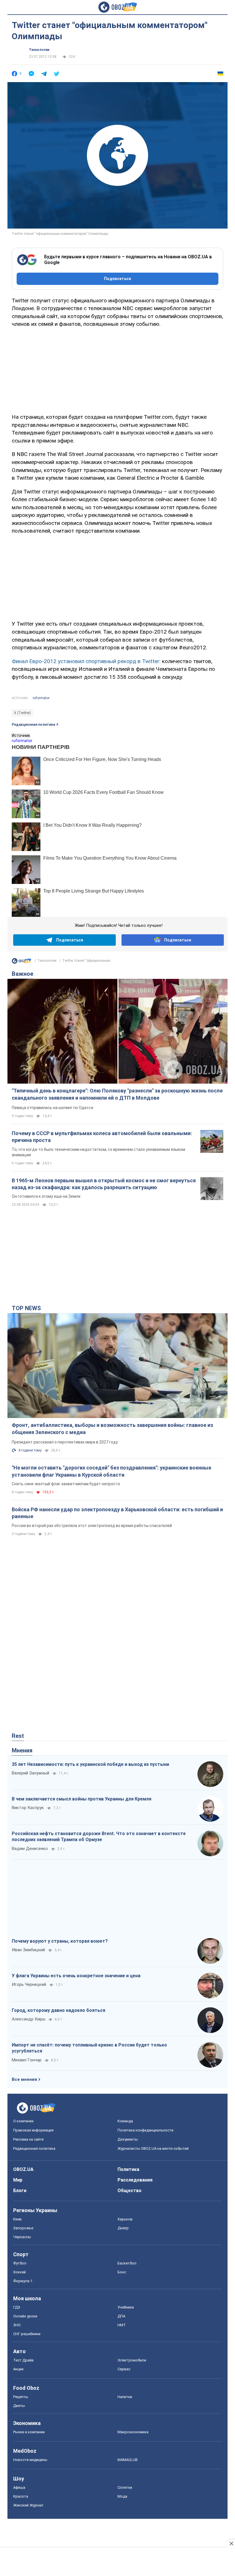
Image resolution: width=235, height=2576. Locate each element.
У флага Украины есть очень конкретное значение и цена (76, 1976)
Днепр (123, 2228)
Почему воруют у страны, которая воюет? (60, 1941)
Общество (130, 2191)
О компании (23, 2121)
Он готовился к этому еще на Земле (46, 1196)
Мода (122, 2496)
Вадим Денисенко (30, 1849)
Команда (125, 2121)
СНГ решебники (27, 2334)
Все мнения (24, 2079)
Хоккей (19, 2272)
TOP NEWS (26, 1308)
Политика (128, 2169)
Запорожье (23, 2228)
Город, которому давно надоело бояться (58, 2010)
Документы (128, 2139)
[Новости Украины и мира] (21, 962)
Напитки (125, 2397)
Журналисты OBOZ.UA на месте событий (153, 2148)
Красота (21, 2496)
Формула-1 (23, 2281)
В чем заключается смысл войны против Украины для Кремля (82, 1799)
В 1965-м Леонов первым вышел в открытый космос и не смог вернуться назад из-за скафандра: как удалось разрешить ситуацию (104, 1184)
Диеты (19, 2406)
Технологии (39, 50)
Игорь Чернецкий (29, 1984)
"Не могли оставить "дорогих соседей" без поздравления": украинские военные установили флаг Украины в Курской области (111, 1471)
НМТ (122, 2325)
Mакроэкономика (133, 2432)
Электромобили (132, 2360)
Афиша (19, 2487)
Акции (18, 2369)
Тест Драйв (23, 2360)
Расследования (135, 2180)
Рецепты (21, 2397)
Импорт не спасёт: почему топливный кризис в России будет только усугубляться (89, 2048)
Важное (22, 974)
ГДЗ (17, 2307)
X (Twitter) (22, 713)
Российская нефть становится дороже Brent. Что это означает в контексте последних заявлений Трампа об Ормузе (99, 1837)
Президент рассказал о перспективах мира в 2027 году (65, 1442)
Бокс (122, 2272)
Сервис (124, 2369)
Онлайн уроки (25, 2316)
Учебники (126, 2307)
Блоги (20, 2191)
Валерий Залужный (31, 1773)
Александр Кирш (29, 2019)
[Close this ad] (231, 2543)
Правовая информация (33, 2130)
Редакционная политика (33, 725)
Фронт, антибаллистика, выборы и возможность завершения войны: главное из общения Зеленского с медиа (112, 1428)
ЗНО (17, 2325)
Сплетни (125, 2487)
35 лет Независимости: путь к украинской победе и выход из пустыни (90, 1764)
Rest (18, 1736)
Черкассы (22, 2237)
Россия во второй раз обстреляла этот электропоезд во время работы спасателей (92, 1526)
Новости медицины (30, 2460)
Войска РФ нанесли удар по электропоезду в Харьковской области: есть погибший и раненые (117, 1513)
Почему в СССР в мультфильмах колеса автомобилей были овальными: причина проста (102, 1137)
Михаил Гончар (27, 2060)
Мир (18, 2180)
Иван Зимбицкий (28, 1950)
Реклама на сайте (28, 2139)
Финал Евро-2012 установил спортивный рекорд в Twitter (86, 661)
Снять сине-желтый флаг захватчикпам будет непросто (66, 1484)
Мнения (22, 1750)
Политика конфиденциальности (145, 2130)
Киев (17, 2219)
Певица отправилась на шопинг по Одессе (53, 1108)
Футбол (20, 2263)
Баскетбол (127, 2263)
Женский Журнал (28, 2505)
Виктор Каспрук (28, 1808)
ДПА (121, 2316)
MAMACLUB (128, 2460)
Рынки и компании (29, 2432)
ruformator (41, 698)
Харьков (125, 2219)
